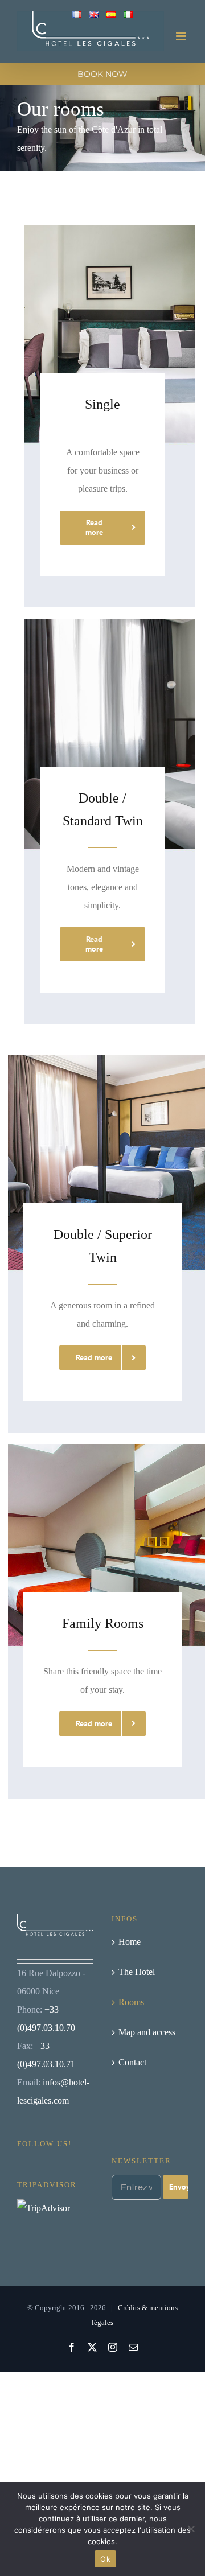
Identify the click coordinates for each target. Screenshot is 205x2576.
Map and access (147, 2032)
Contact (132, 2062)
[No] (191, 2529)
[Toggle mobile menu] (182, 36)
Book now (102, 74)
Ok (105, 2559)
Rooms (131, 2002)
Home (130, 1942)
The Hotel (137, 1972)
